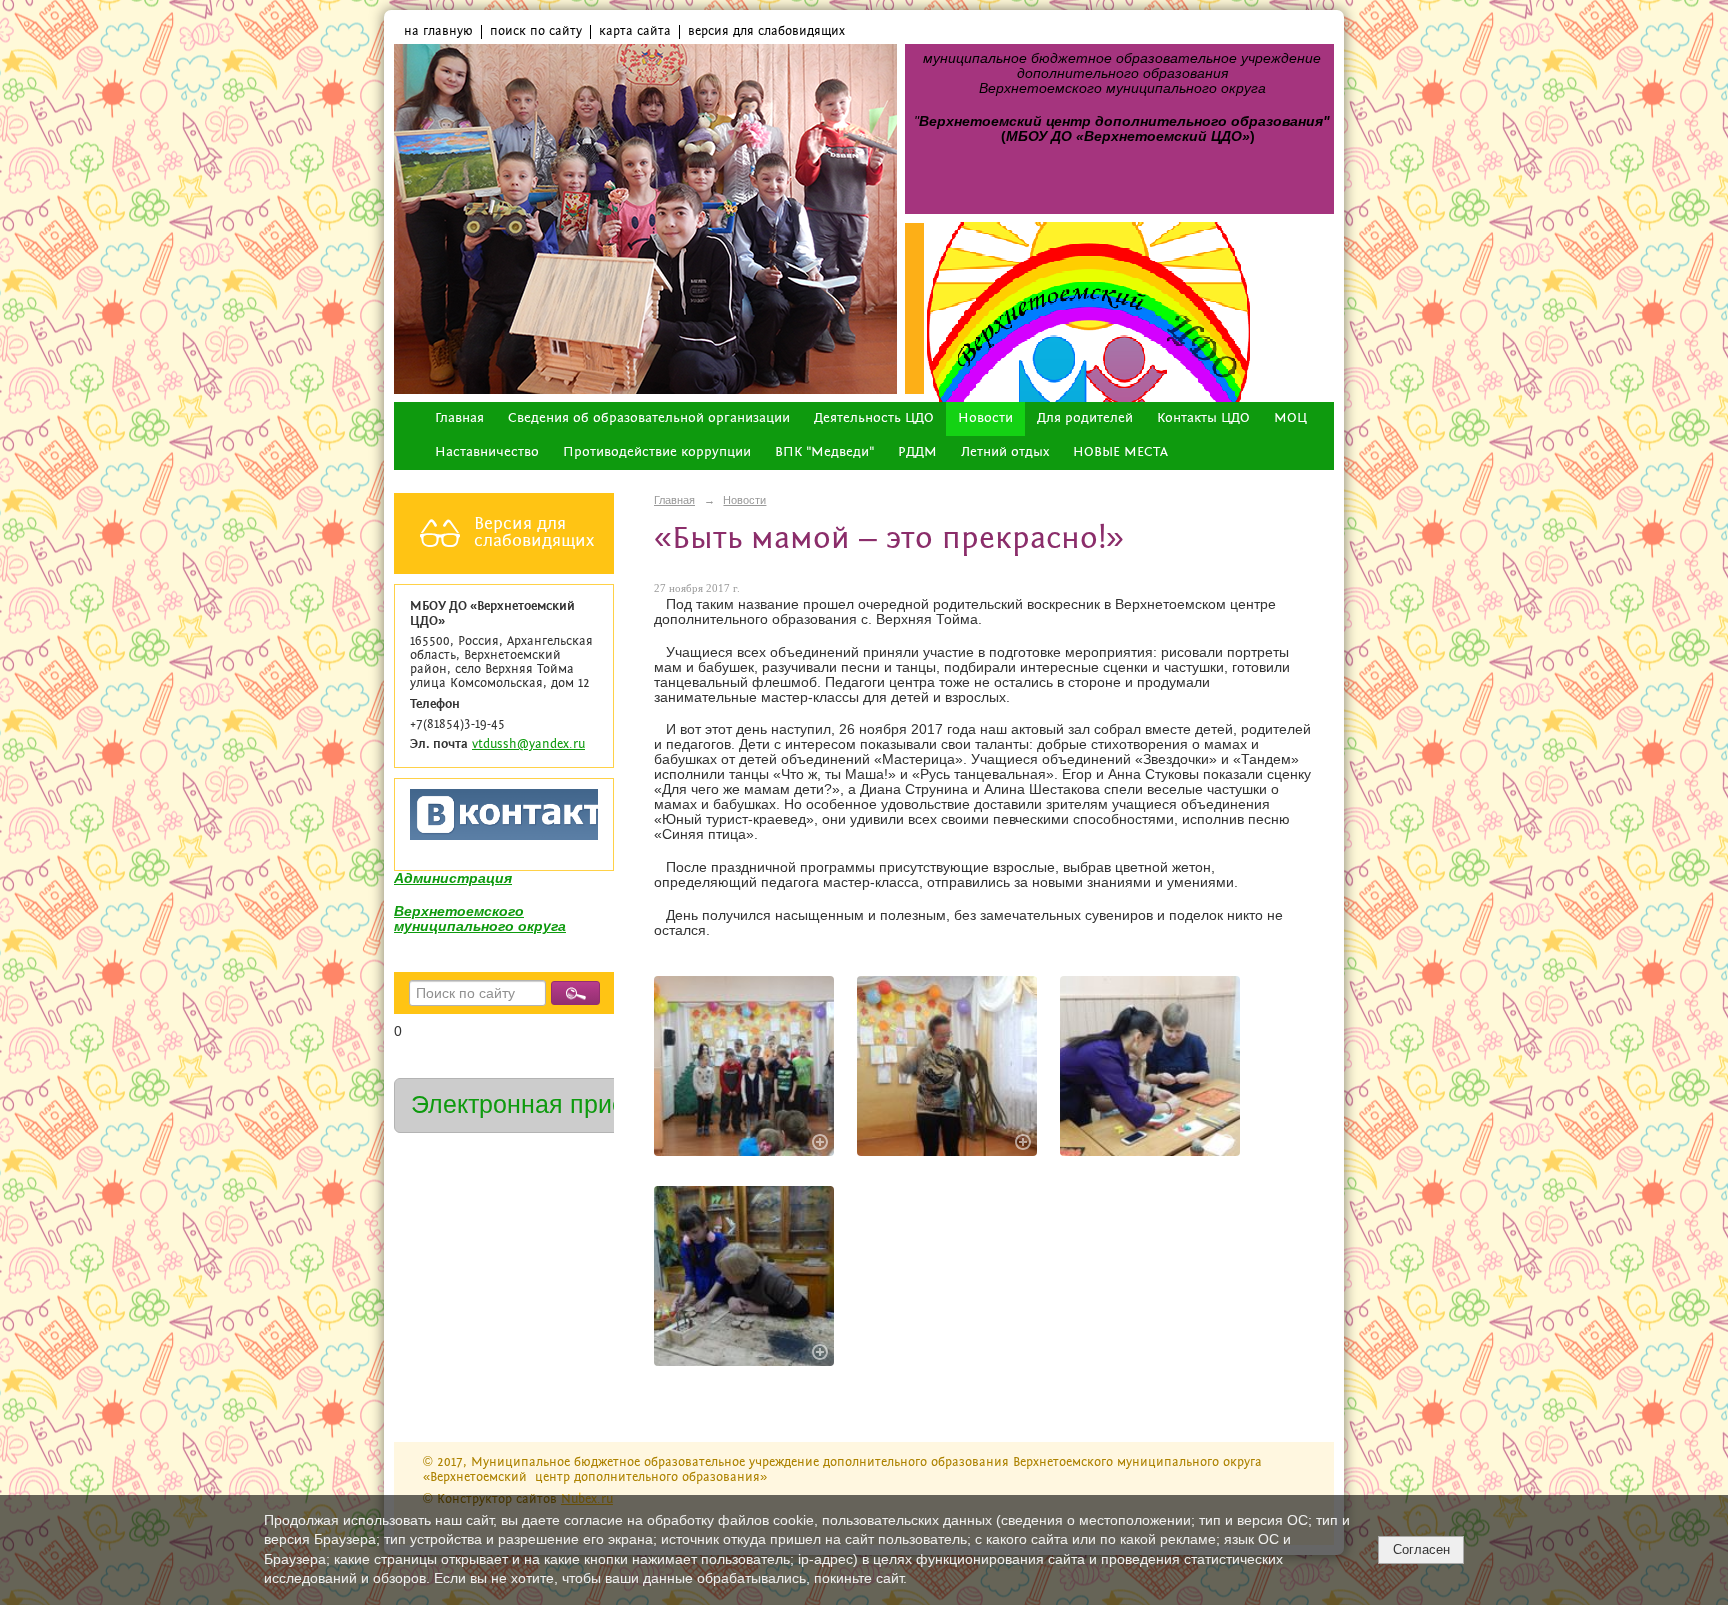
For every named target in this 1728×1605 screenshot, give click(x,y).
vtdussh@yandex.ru (528, 744)
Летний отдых (1005, 452)
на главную (438, 31)
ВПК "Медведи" (824, 452)
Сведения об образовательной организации (649, 418)
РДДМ (917, 452)
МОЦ (1290, 418)
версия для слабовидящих (766, 31)
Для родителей (1085, 418)
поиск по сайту (536, 31)
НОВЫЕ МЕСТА (1120, 452)
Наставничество (487, 452)
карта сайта (635, 31)
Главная (459, 418)
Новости (985, 418)
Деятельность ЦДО (874, 418)
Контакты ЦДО (1203, 418)
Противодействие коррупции (657, 452)
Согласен (1421, 1549)
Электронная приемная (548, 1104)
